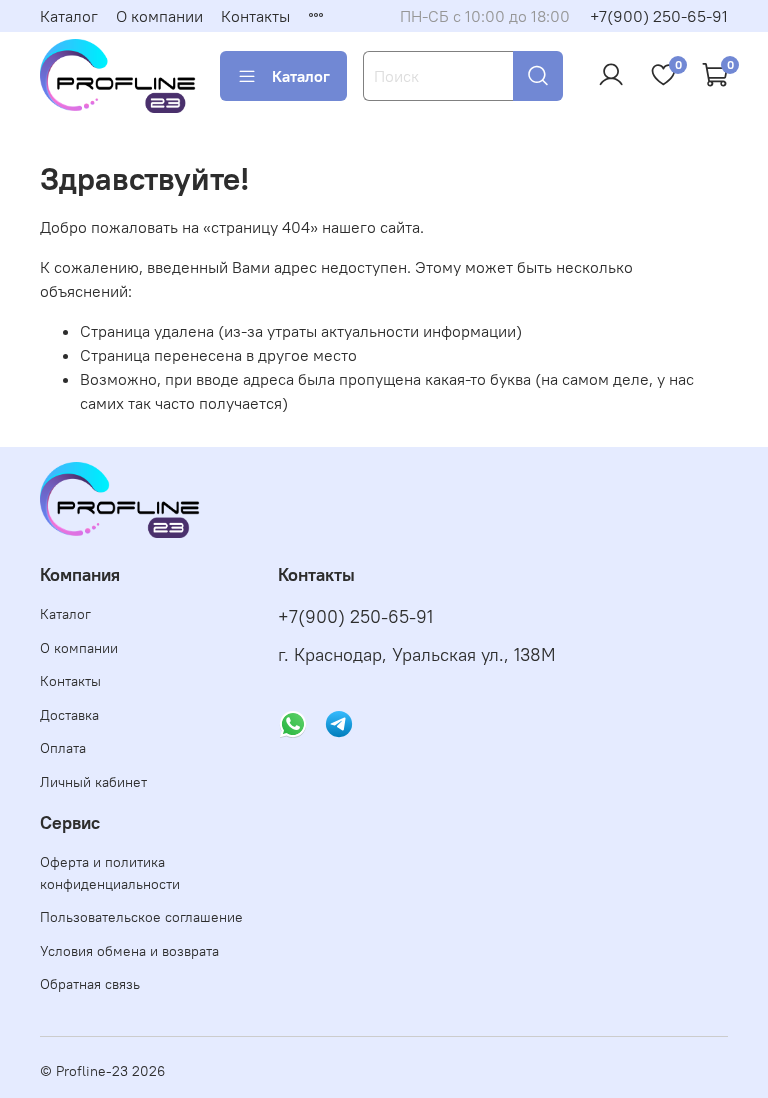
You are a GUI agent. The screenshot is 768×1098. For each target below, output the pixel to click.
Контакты (255, 16)
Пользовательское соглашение (141, 917)
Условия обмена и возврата (129, 951)
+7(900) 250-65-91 (659, 16)
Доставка (69, 715)
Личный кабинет (93, 782)
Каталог (69, 16)
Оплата (63, 748)
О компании (159, 16)
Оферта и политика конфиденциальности (110, 873)
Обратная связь (90, 984)
